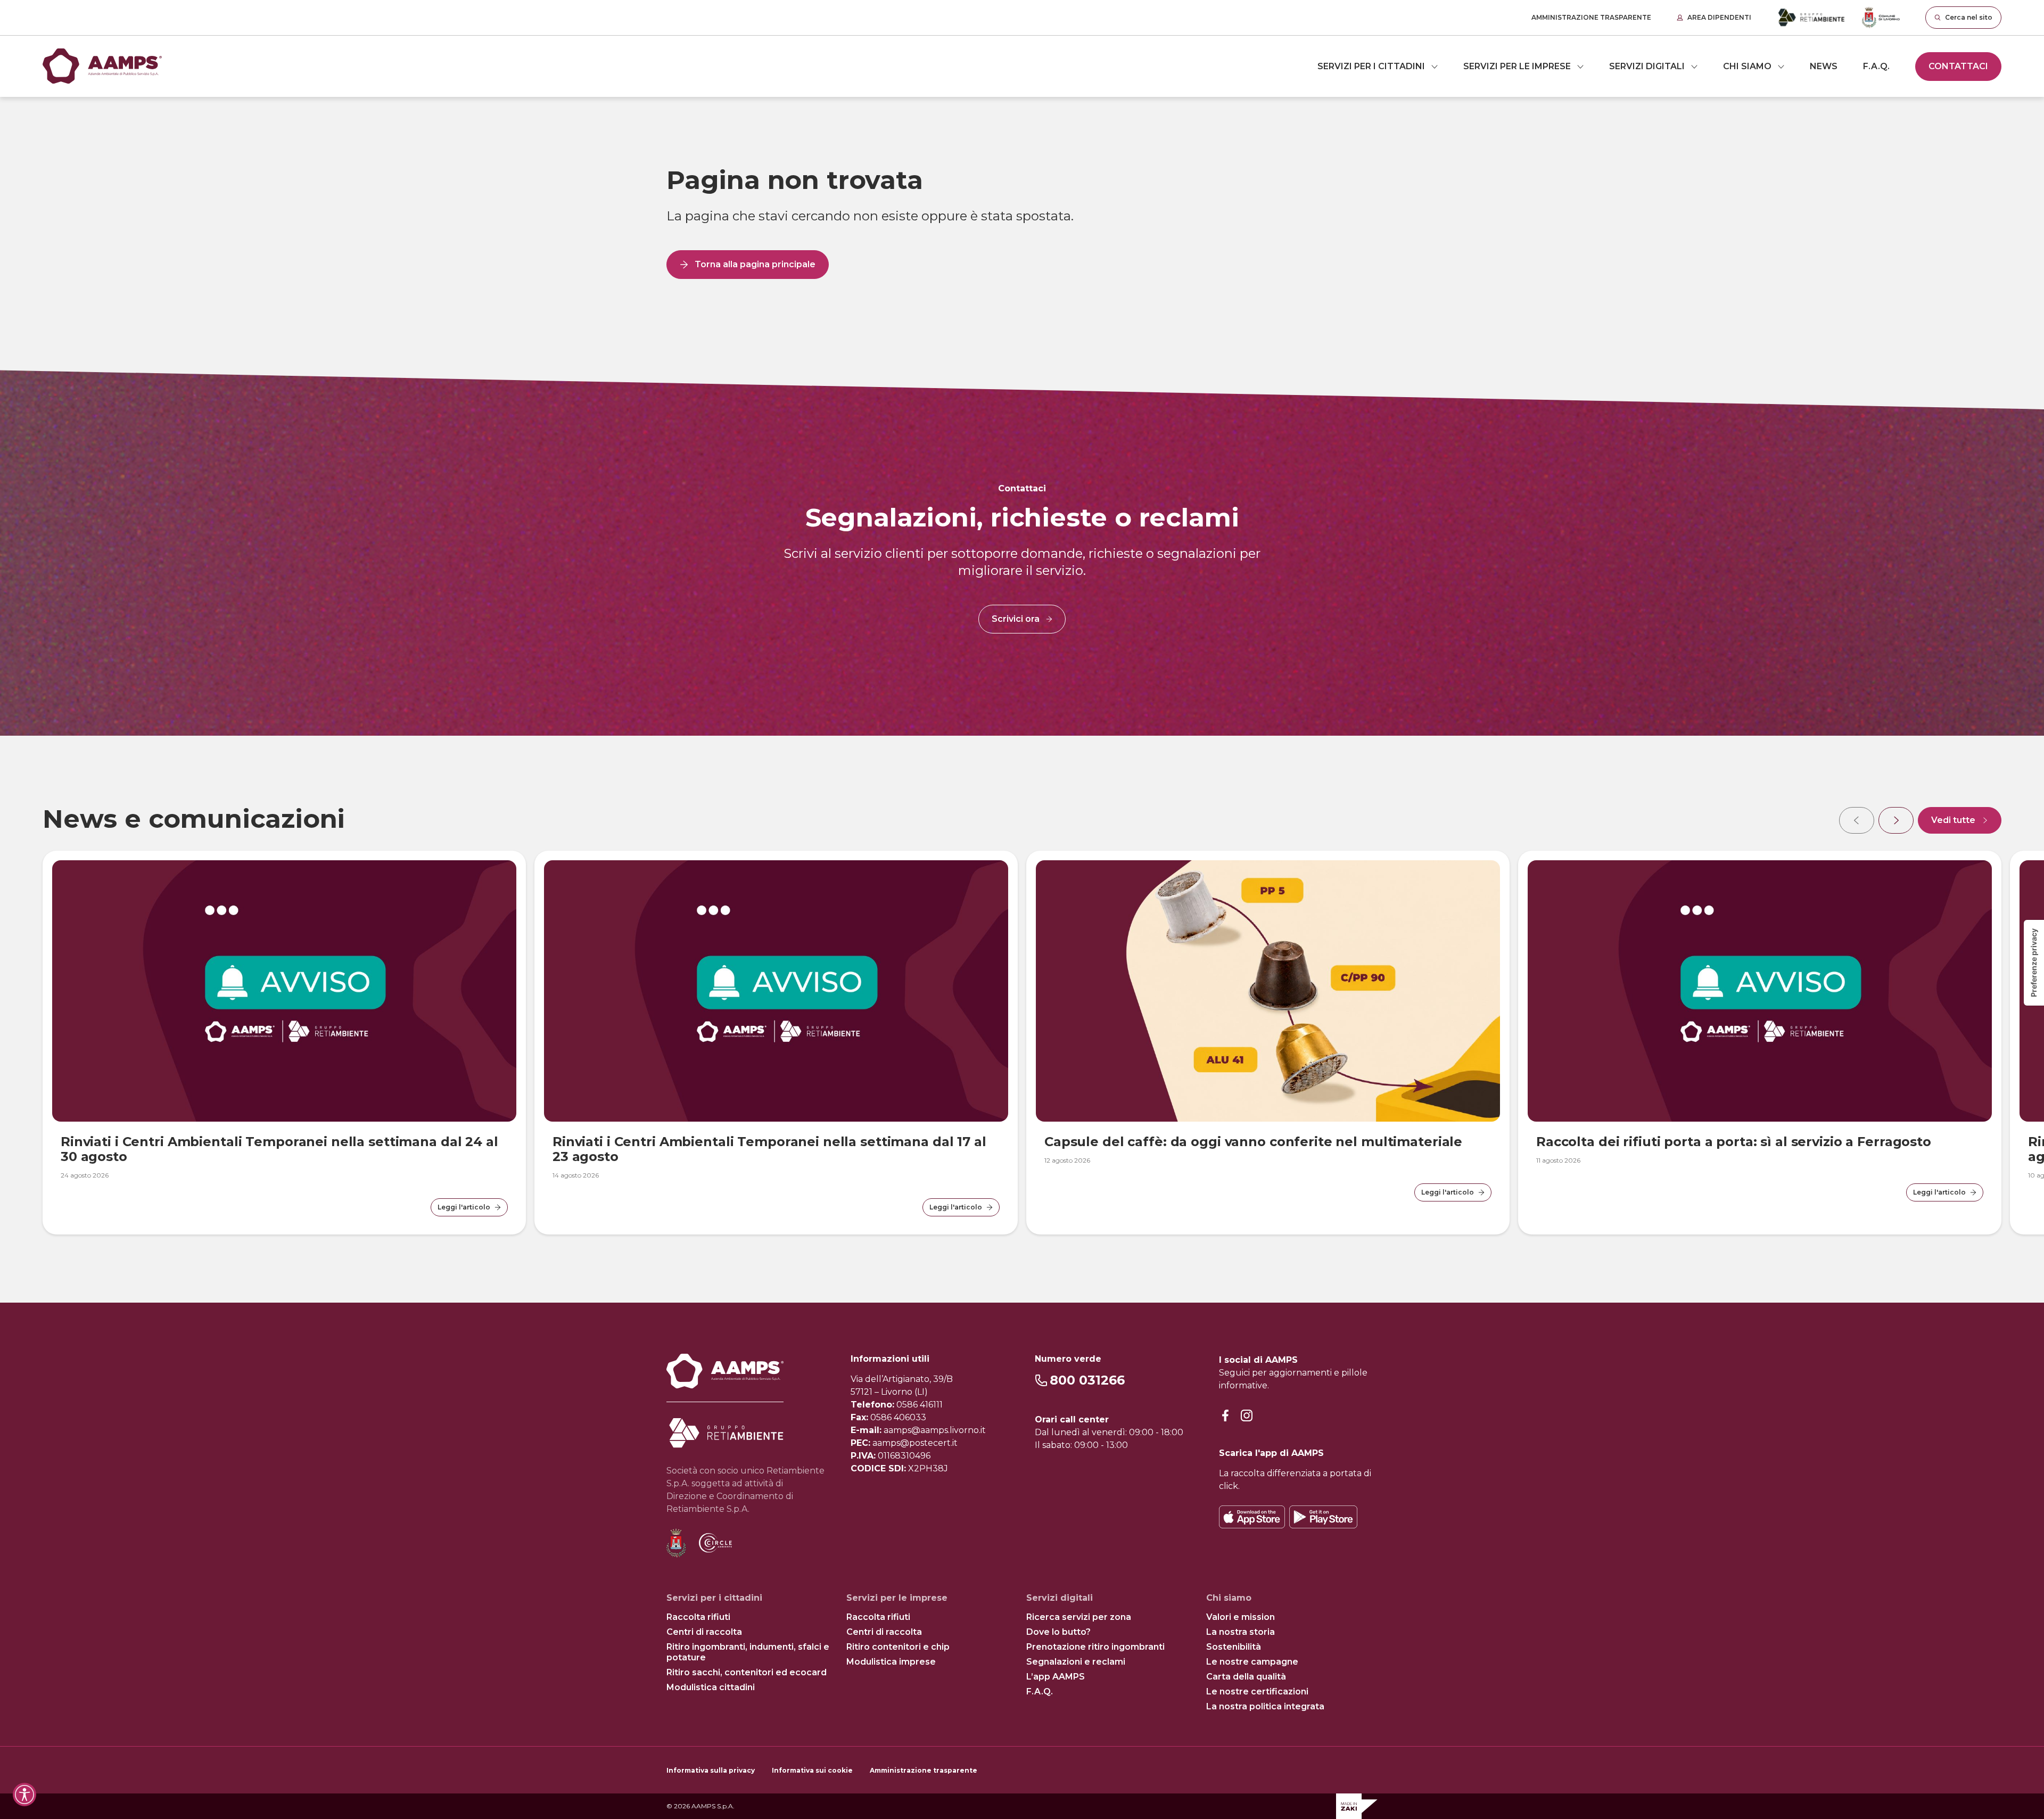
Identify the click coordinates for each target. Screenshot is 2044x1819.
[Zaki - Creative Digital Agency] (1357, 1806)
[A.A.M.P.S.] (102, 66)
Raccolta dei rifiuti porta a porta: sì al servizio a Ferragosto (1734, 1142)
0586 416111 (920, 1405)
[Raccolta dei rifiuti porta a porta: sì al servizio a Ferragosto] (1760, 991)
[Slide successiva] (1896, 820)
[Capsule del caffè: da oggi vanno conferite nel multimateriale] (1268, 991)
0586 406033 (898, 1417)
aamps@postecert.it (915, 1443)
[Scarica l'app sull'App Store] (1252, 1517)
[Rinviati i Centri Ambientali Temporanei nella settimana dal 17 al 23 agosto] (776, 991)
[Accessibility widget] (24, 1795)
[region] (1022, 1019)
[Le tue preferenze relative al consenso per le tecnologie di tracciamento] (2034, 963)
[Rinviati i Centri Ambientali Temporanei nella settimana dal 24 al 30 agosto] (284, 991)
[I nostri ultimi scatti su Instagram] (1247, 1416)
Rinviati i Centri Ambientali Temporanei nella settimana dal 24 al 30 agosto (279, 1149)
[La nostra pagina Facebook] (1225, 1416)
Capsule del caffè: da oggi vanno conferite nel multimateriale (1253, 1142)
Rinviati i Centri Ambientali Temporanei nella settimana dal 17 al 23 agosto (769, 1149)
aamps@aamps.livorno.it (935, 1430)
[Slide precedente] (1857, 820)
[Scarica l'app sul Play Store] (1323, 1517)
